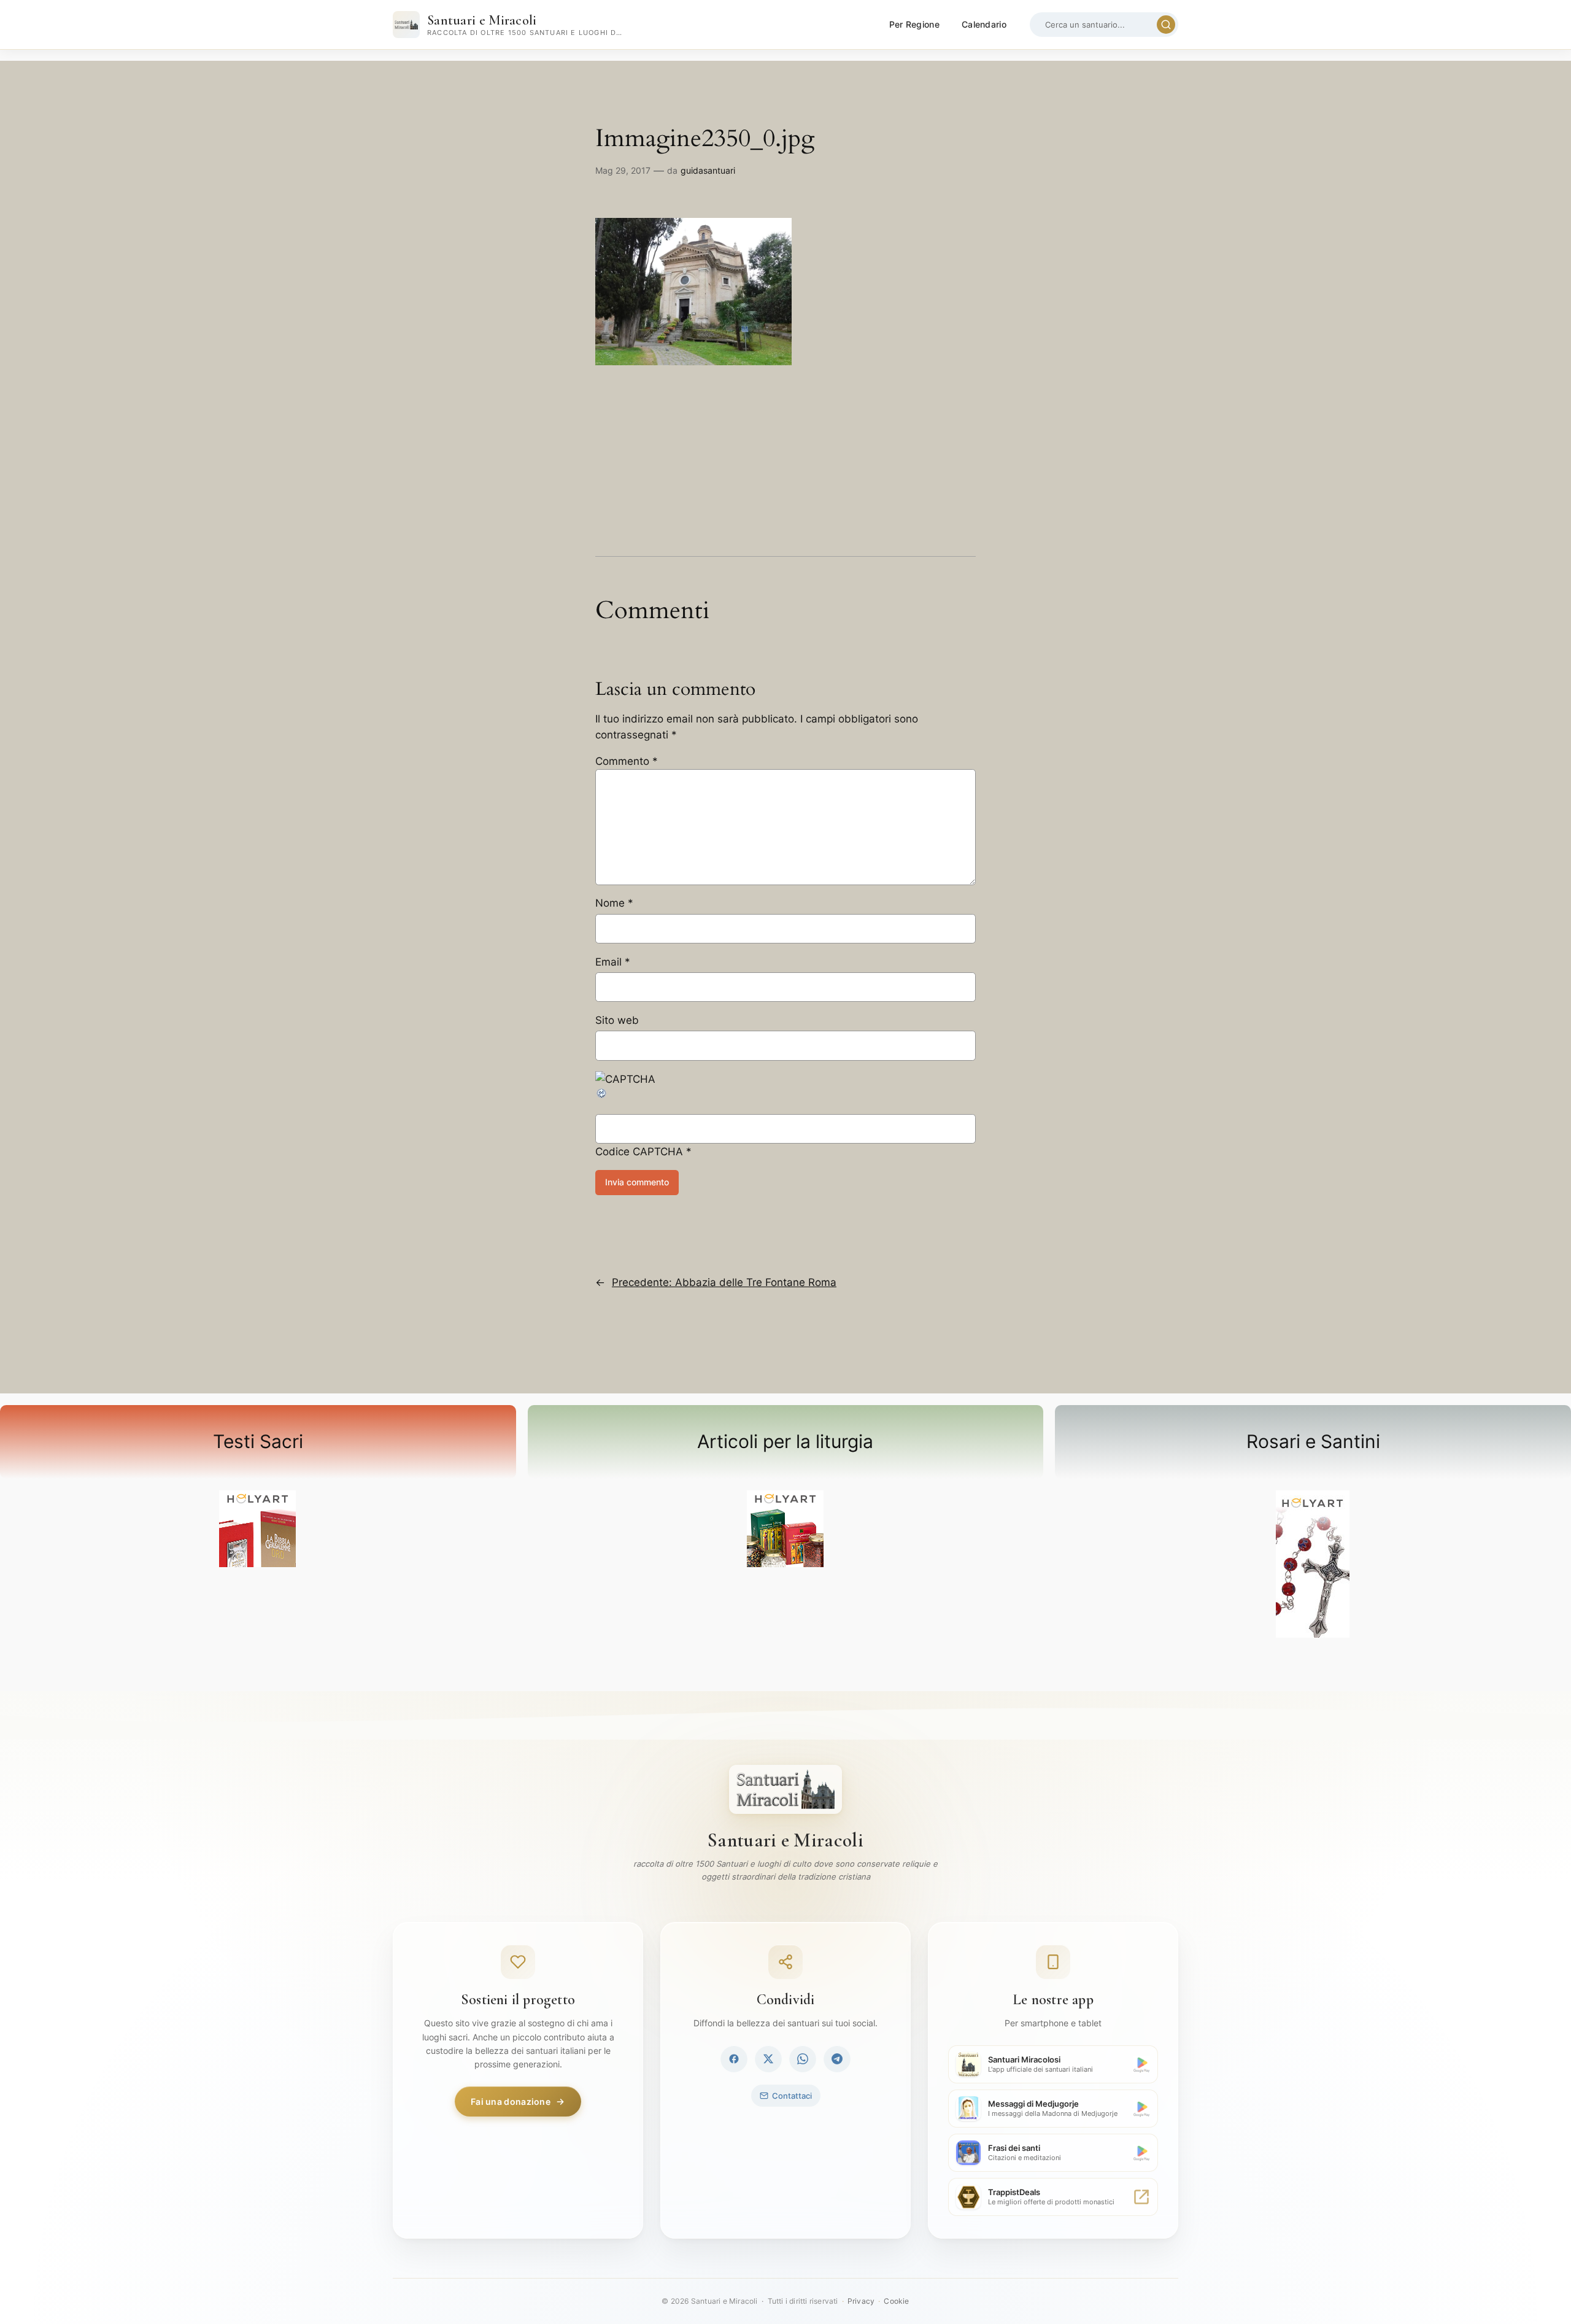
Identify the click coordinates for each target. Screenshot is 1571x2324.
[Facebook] (734, 2059)
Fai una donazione (511, 2101)
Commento (627, 761)
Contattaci (792, 2096)
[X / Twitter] (768, 2059)
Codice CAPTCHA (639, 1152)
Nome (614, 903)
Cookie (896, 2301)
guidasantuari (708, 170)
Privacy (861, 2301)
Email (613, 962)
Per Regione (914, 24)
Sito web (617, 1020)
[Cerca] (1166, 25)
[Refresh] (602, 1096)
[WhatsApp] (803, 2059)
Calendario (984, 24)
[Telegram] (837, 2059)
